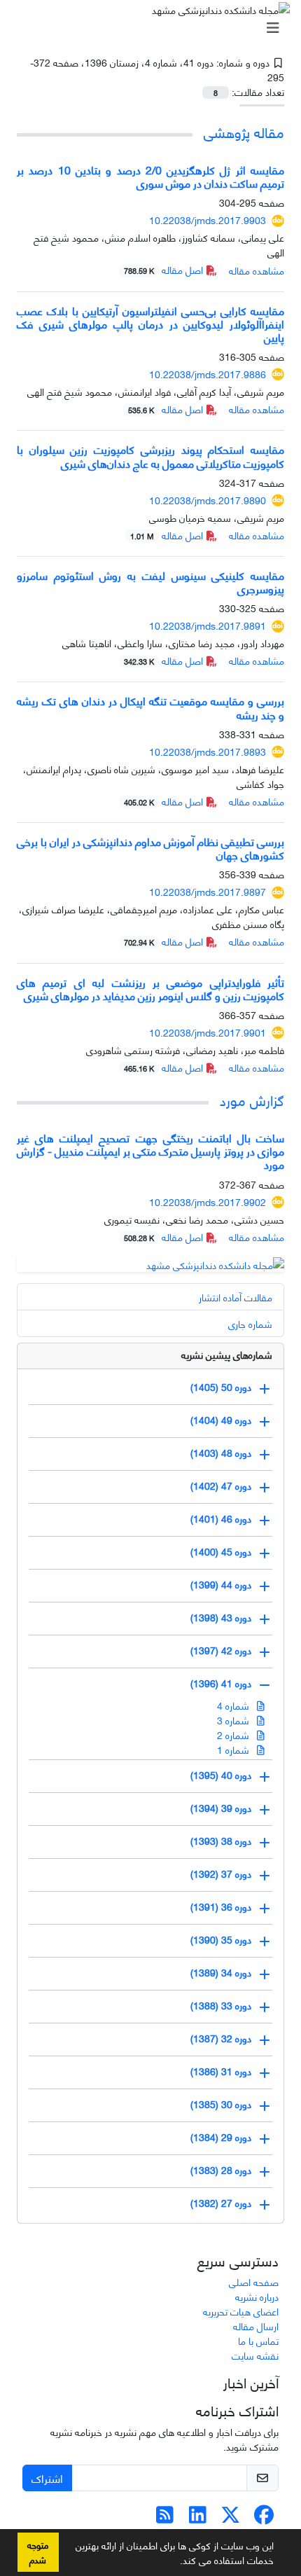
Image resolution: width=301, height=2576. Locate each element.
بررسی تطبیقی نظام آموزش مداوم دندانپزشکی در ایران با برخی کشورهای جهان (150, 847)
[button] (175, 2563)
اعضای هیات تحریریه (241, 2311)
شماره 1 (234, 1749)
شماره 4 (234, 1705)
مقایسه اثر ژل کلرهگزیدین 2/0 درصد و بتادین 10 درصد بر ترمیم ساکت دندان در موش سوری (150, 176)
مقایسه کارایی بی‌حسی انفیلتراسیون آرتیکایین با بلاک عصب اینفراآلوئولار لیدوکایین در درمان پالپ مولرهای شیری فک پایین (150, 323)
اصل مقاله (165, 269)
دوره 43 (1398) (221, 1617)
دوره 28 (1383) (221, 2169)
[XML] (258, 77)
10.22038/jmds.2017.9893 (208, 751)
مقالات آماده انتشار (236, 1297)
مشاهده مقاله (257, 270)
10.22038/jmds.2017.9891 (208, 625)
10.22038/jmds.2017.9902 (208, 1202)
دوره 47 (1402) (221, 1485)
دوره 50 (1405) (221, 1386)
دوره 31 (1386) (221, 2071)
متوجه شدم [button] (38, 2552)
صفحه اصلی (254, 2281)
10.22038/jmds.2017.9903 (208, 220)
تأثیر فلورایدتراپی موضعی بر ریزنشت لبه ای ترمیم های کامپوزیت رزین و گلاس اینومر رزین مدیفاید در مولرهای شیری (150, 988)
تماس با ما (258, 2340)
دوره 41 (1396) (221, 1683)
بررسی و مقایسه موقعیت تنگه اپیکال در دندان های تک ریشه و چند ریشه (150, 707)
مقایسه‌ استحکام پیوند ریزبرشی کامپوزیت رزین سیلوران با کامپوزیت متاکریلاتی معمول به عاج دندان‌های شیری (150, 455)
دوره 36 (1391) (221, 1906)
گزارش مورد (252, 1099)
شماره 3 (234, 1720)
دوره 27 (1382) (221, 2202)
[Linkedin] (198, 2518)
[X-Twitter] (231, 2518)
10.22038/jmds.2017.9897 (208, 891)
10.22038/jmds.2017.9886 (208, 374)
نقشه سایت (255, 2355)
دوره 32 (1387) (221, 2038)
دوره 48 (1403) (221, 1452)
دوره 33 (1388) (221, 2005)
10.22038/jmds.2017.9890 (208, 500)
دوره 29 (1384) (221, 2137)
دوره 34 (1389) (221, 1972)
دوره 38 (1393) (221, 1840)
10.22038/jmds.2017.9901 (208, 1032)
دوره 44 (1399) (221, 1584)
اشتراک (47, 2478)
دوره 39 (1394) (221, 1807)
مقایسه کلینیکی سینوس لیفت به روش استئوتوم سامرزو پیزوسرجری (150, 581)
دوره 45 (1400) (221, 1551)
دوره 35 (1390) (221, 1939)
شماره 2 (234, 1734)
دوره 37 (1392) (221, 1873)
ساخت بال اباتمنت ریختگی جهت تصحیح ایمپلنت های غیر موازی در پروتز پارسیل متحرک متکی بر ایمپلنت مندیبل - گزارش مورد (150, 1150)
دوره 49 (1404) (221, 1419)
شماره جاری (250, 1323)
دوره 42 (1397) (221, 1650)
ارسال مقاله (256, 2326)
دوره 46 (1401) (221, 1518)
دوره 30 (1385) (221, 2104)
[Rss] (165, 2518)
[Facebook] (264, 2518)
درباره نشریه (257, 2296)
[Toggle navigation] (155, 27)
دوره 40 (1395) (221, 1774)
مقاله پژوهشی (244, 131)
